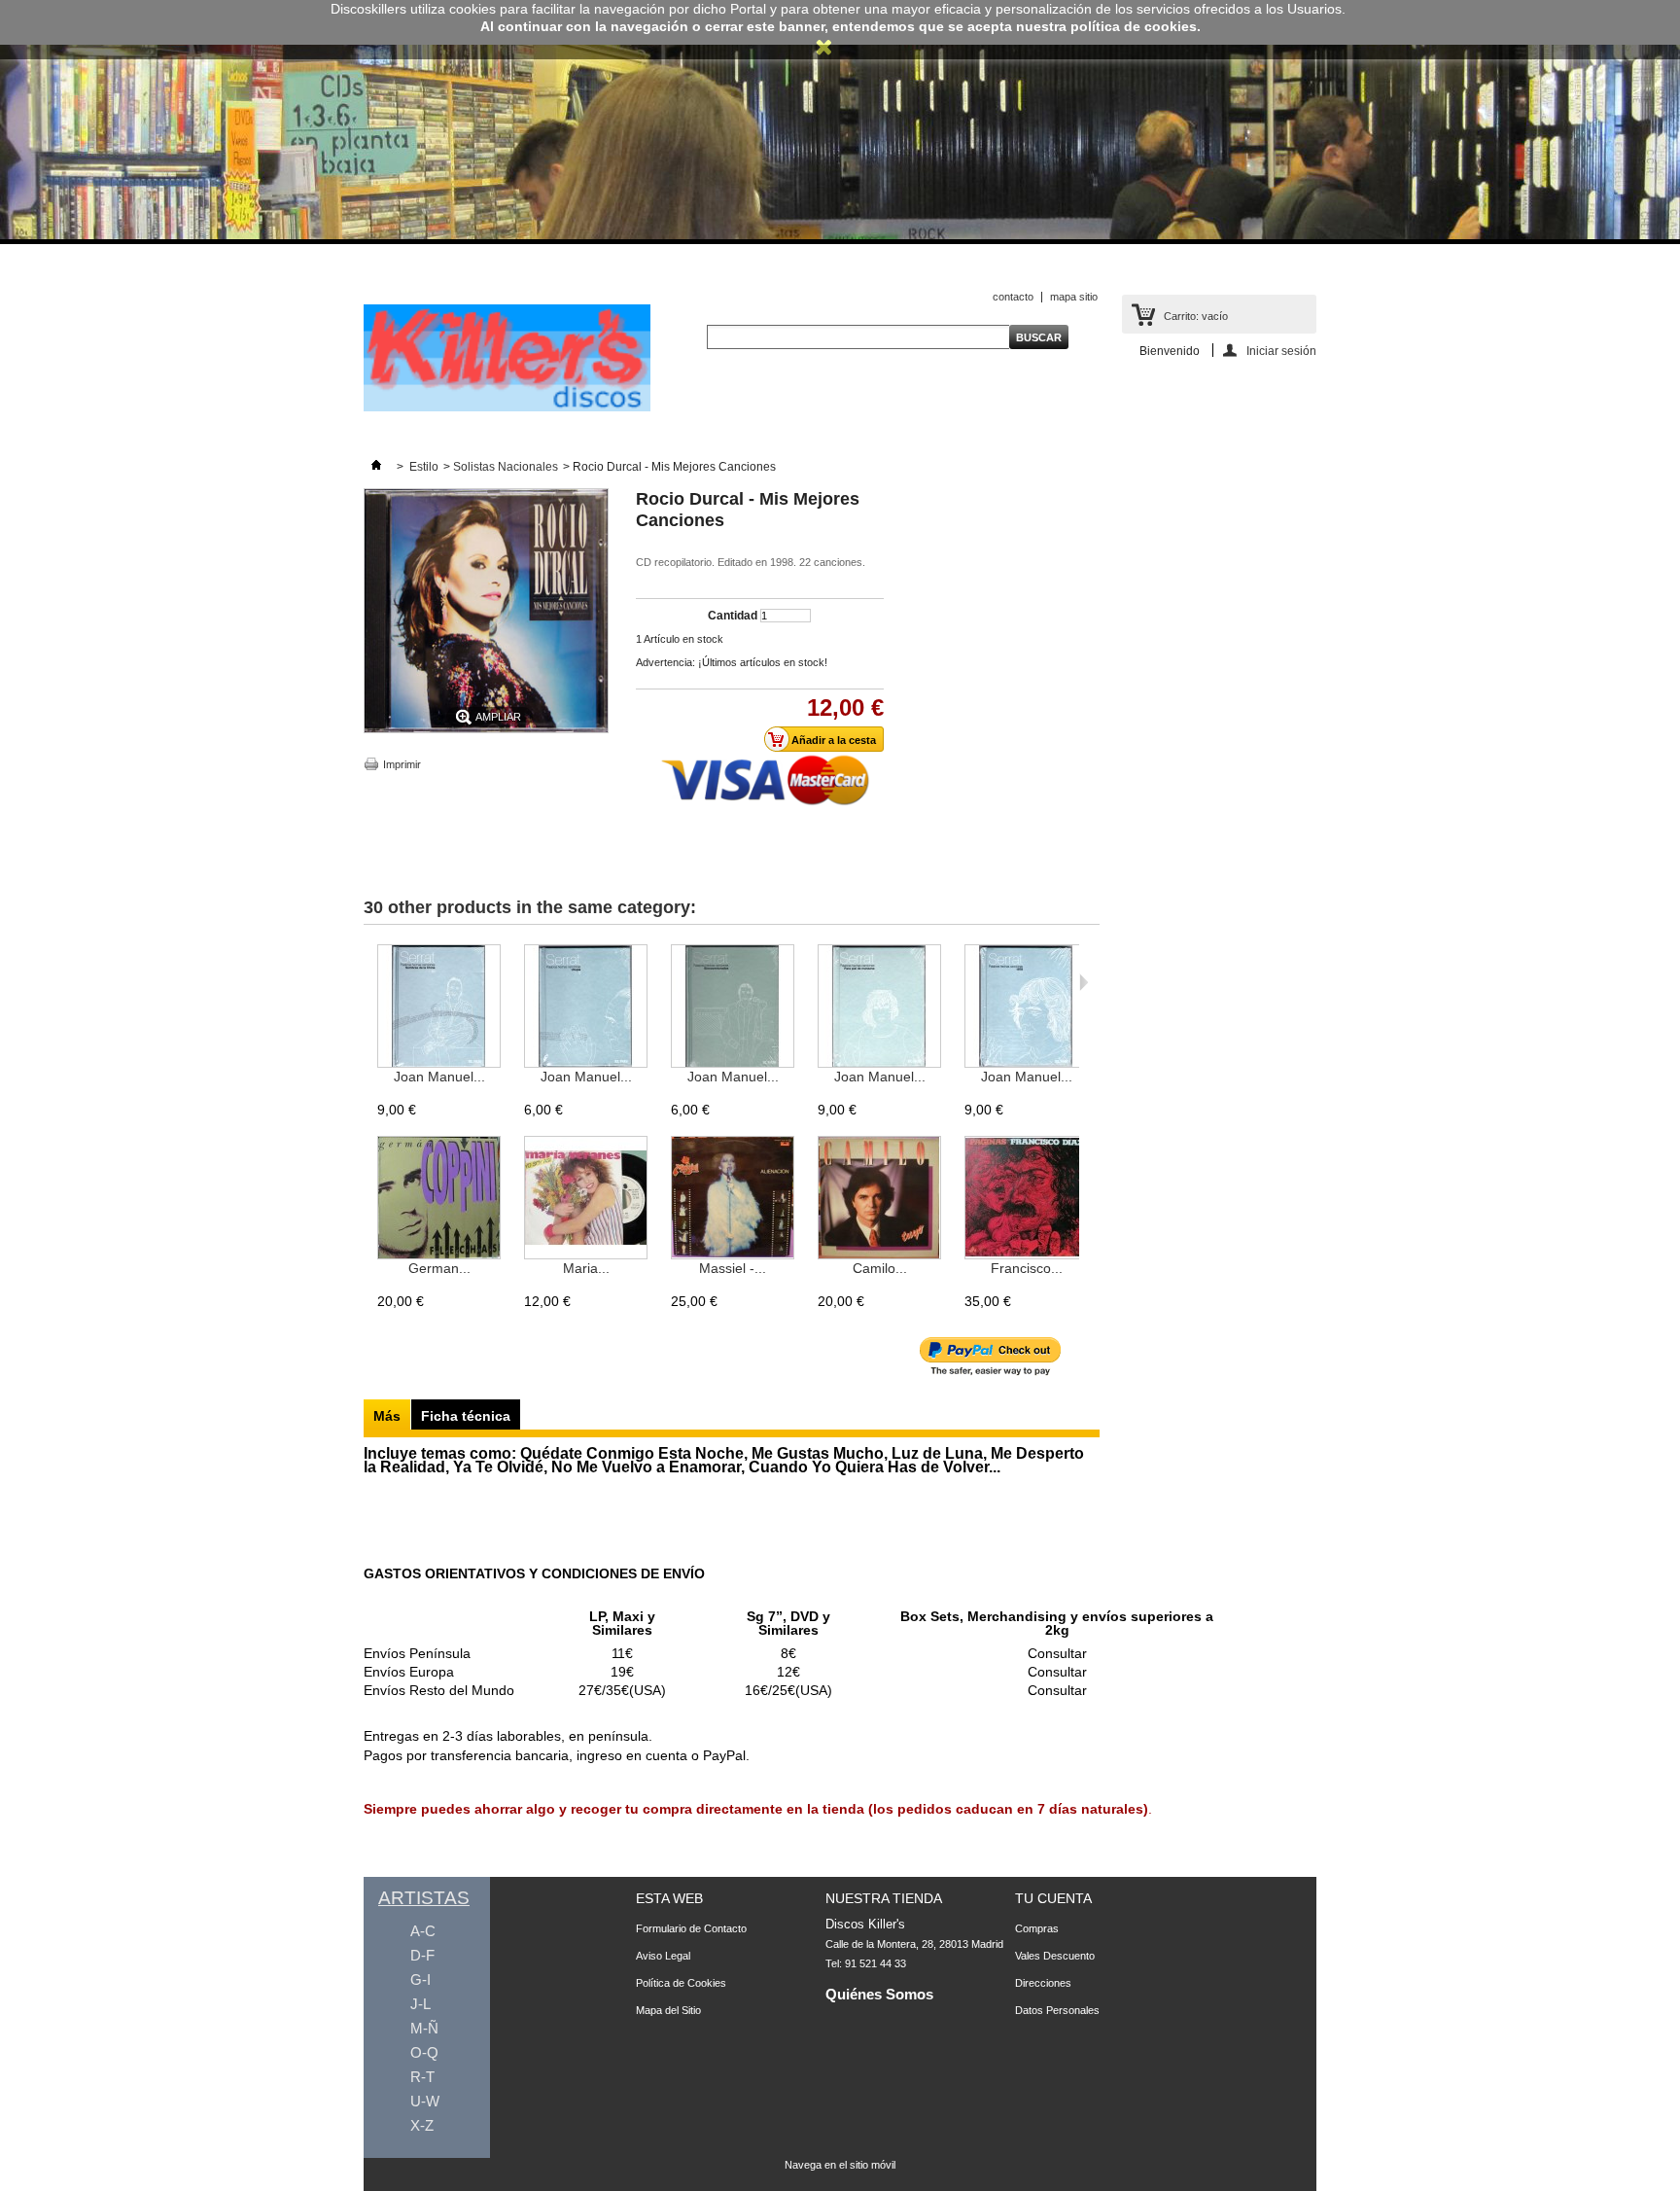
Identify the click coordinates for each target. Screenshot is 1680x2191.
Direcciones (1043, 1983)
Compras (1037, 1928)
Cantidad (733, 616)
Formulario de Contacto (691, 1928)
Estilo (424, 467)
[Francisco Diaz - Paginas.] (1026, 1199)
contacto (1013, 297)
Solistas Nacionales (506, 467)
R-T (422, 2077)
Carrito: (1196, 316)
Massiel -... (733, 1268)
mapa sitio (1074, 297)
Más (387, 1416)
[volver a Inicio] (376, 467)
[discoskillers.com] (507, 407)
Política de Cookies (681, 1983)
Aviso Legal (663, 1956)
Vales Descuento (1055, 1956)
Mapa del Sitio (668, 2010)
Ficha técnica (466, 1416)
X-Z (422, 2125)
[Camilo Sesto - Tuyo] (879, 1199)
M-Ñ (424, 2028)
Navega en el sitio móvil (840, 2165)
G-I (420, 1979)
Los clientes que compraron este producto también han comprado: (368, 982)
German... (439, 1268)
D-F (422, 1955)
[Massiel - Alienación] (733, 1199)
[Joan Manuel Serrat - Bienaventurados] (733, 1007)
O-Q (424, 2052)
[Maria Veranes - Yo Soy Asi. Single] (586, 1199)
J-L (420, 2004)
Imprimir (402, 764)
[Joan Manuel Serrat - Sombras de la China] (439, 1007)
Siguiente (1084, 982)
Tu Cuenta (1053, 1898)
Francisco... (1027, 1268)
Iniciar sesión (1281, 351)
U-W (425, 2101)
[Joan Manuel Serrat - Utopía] (586, 1007)
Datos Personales (1057, 2010)
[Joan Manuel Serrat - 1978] (1026, 1007)
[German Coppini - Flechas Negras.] (439, 1199)
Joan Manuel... (439, 1077)
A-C (423, 1931)
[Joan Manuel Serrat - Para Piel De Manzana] (879, 1007)
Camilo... (880, 1268)
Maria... (586, 1268)
